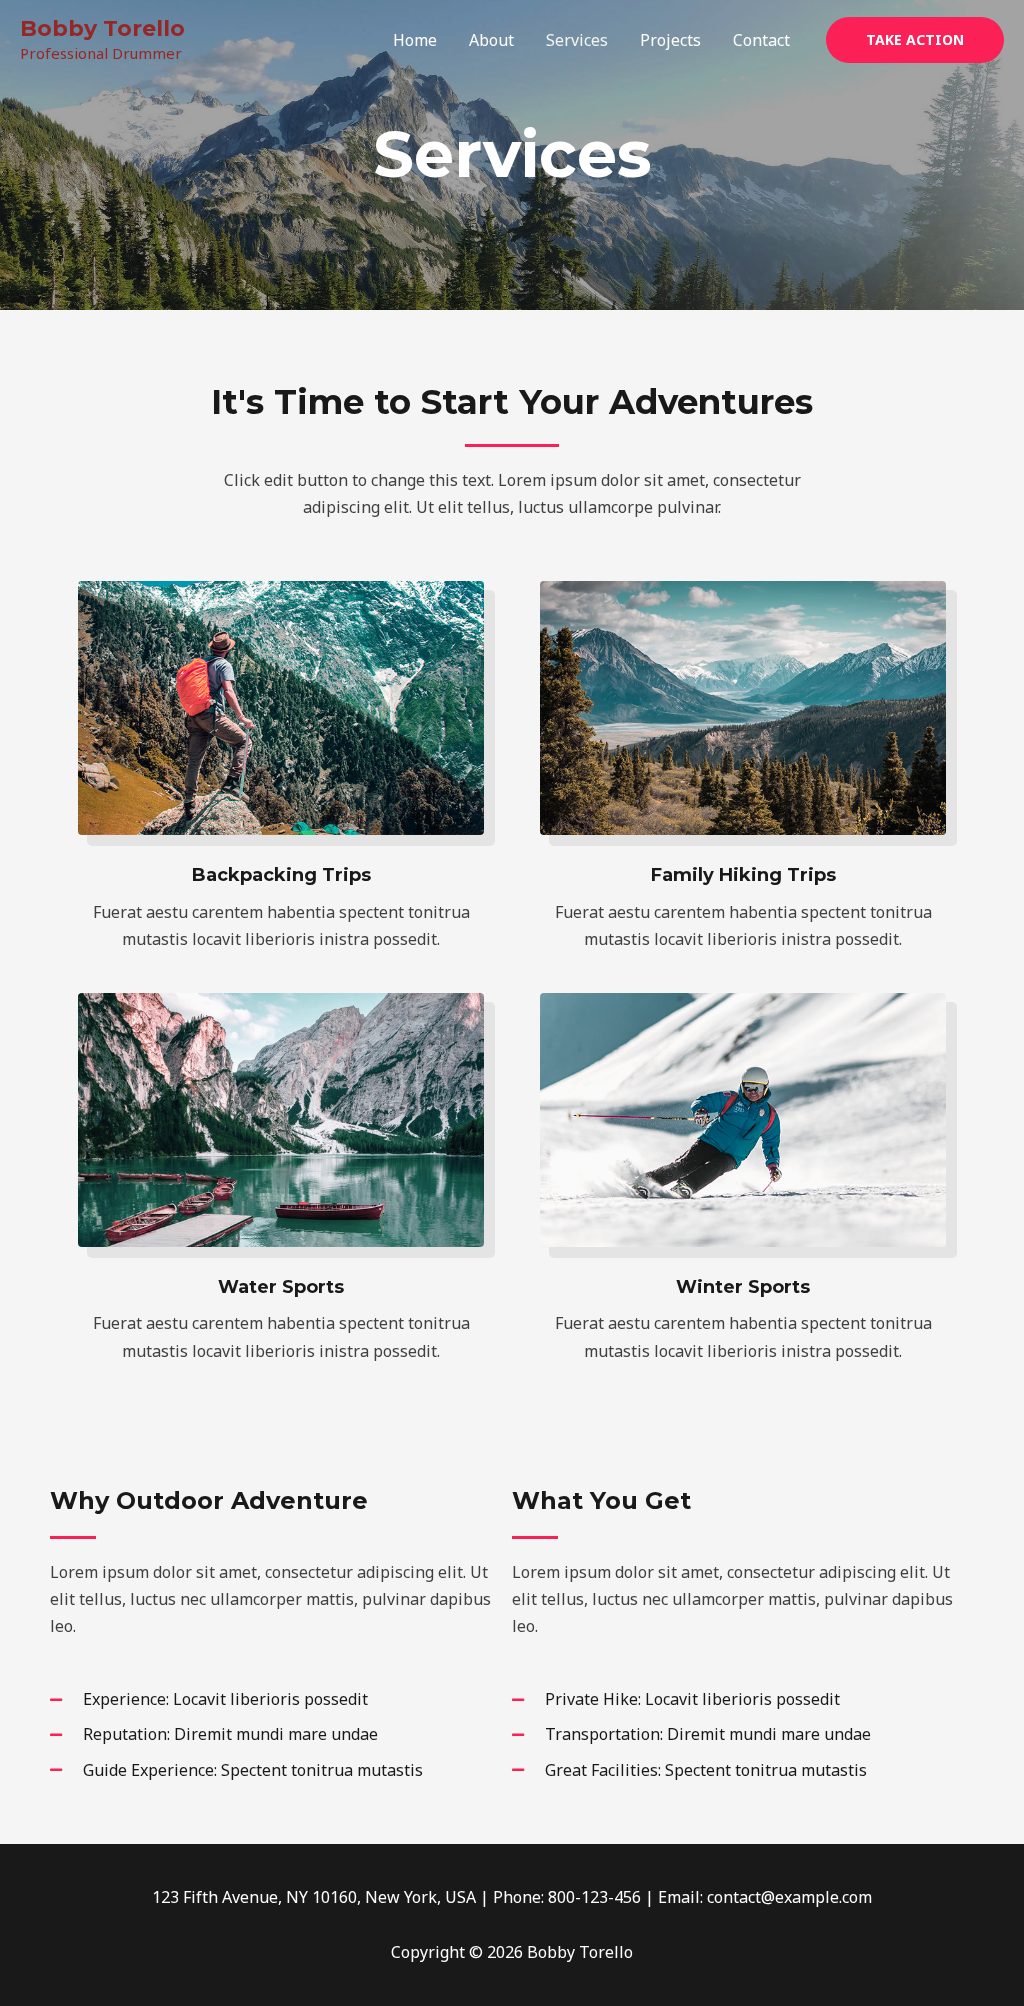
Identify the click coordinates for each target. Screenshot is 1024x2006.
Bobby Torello (102, 28)
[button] (915, 40)
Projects (670, 40)
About (491, 40)
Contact (761, 40)
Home (415, 40)
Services (577, 40)
